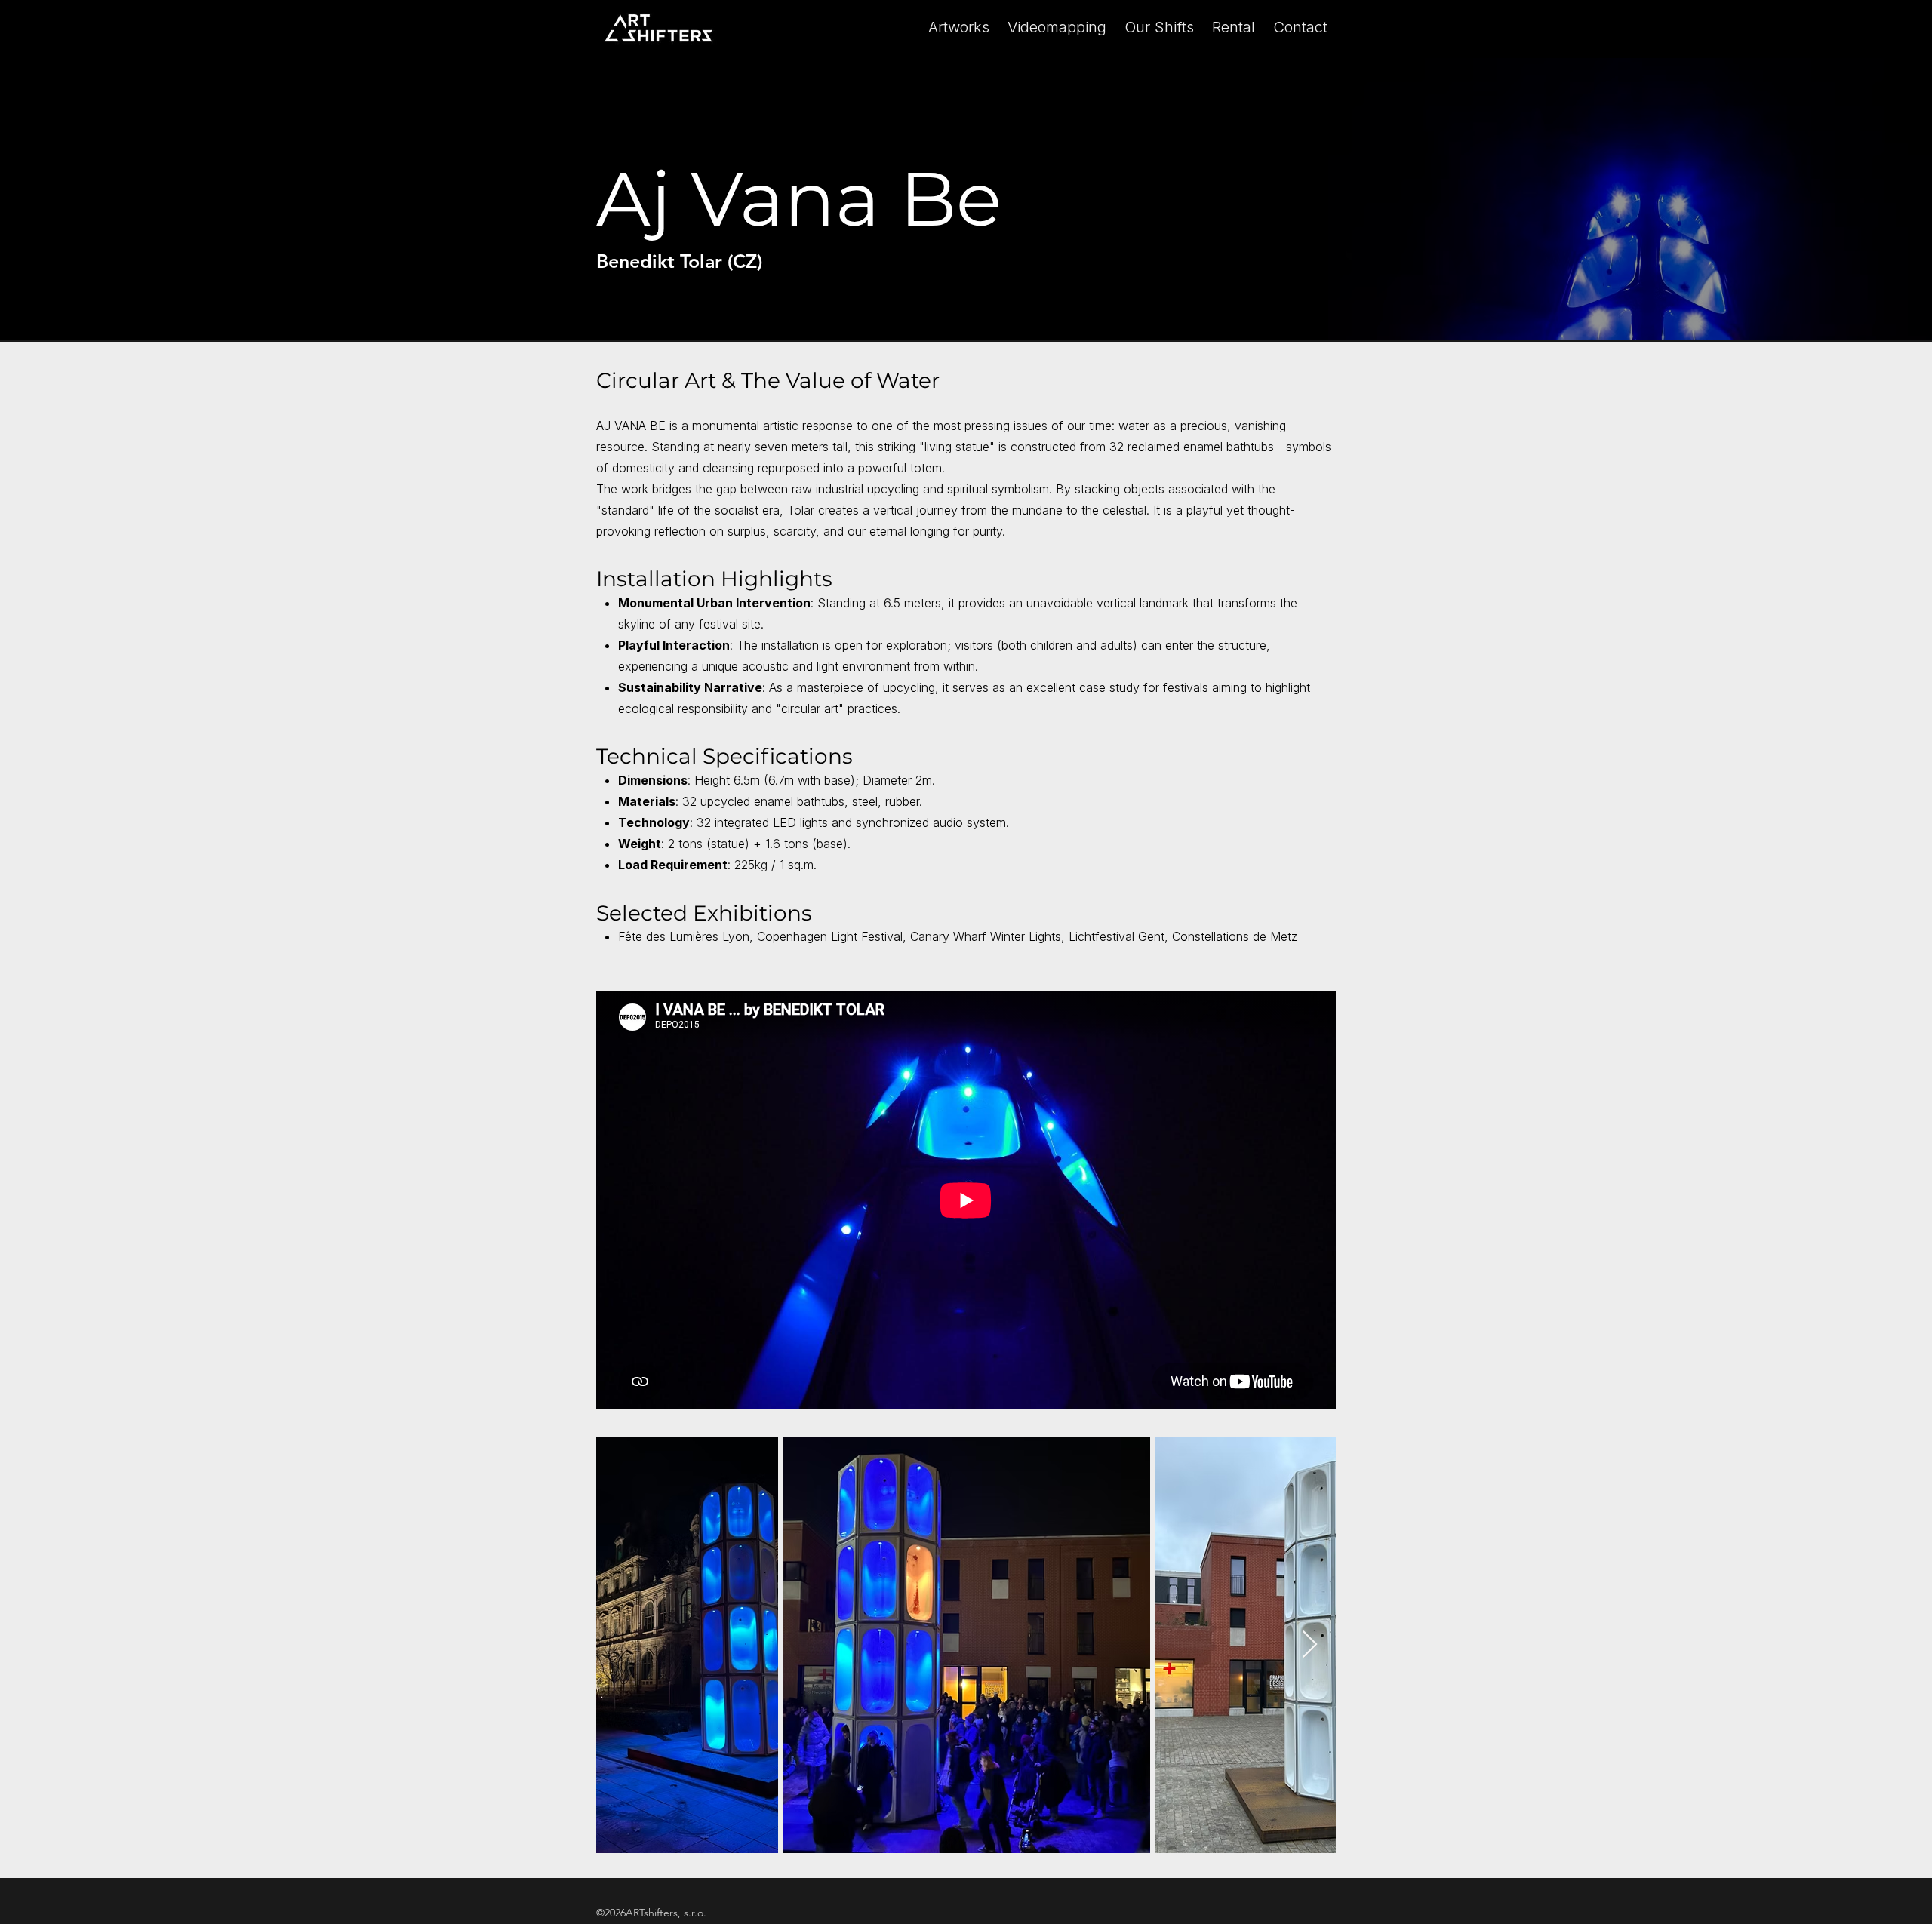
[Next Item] (1310, 1645)
